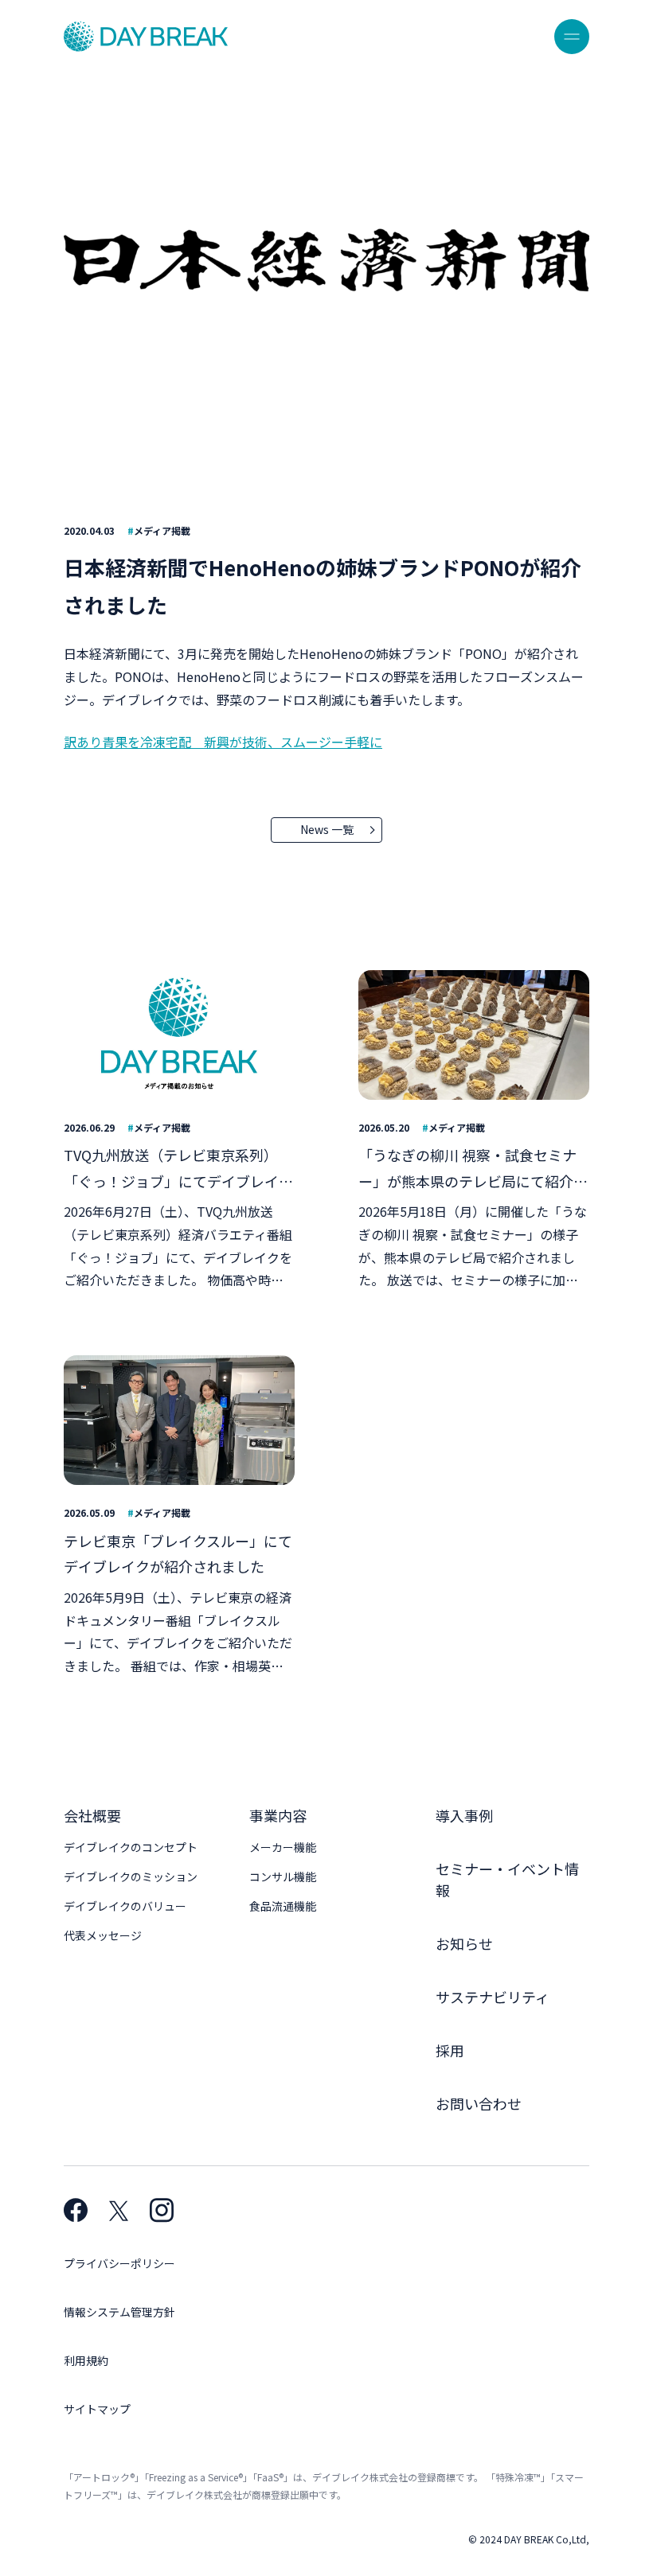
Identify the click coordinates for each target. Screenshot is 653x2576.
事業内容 (278, 1815)
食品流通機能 (283, 1906)
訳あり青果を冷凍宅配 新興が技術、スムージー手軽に (223, 742)
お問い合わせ (479, 2103)
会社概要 (92, 1815)
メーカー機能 (283, 1847)
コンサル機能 (283, 1876)
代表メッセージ (103, 1935)
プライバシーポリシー (119, 2263)
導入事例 (464, 1815)
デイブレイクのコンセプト (131, 1847)
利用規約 (86, 2360)
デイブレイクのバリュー (125, 1906)
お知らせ (464, 1943)
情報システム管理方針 (119, 2312)
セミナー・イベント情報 (507, 1879)
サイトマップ (97, 2409)
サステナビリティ (493, 1997)
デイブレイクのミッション (131, 1876)
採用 (450, 2050)
